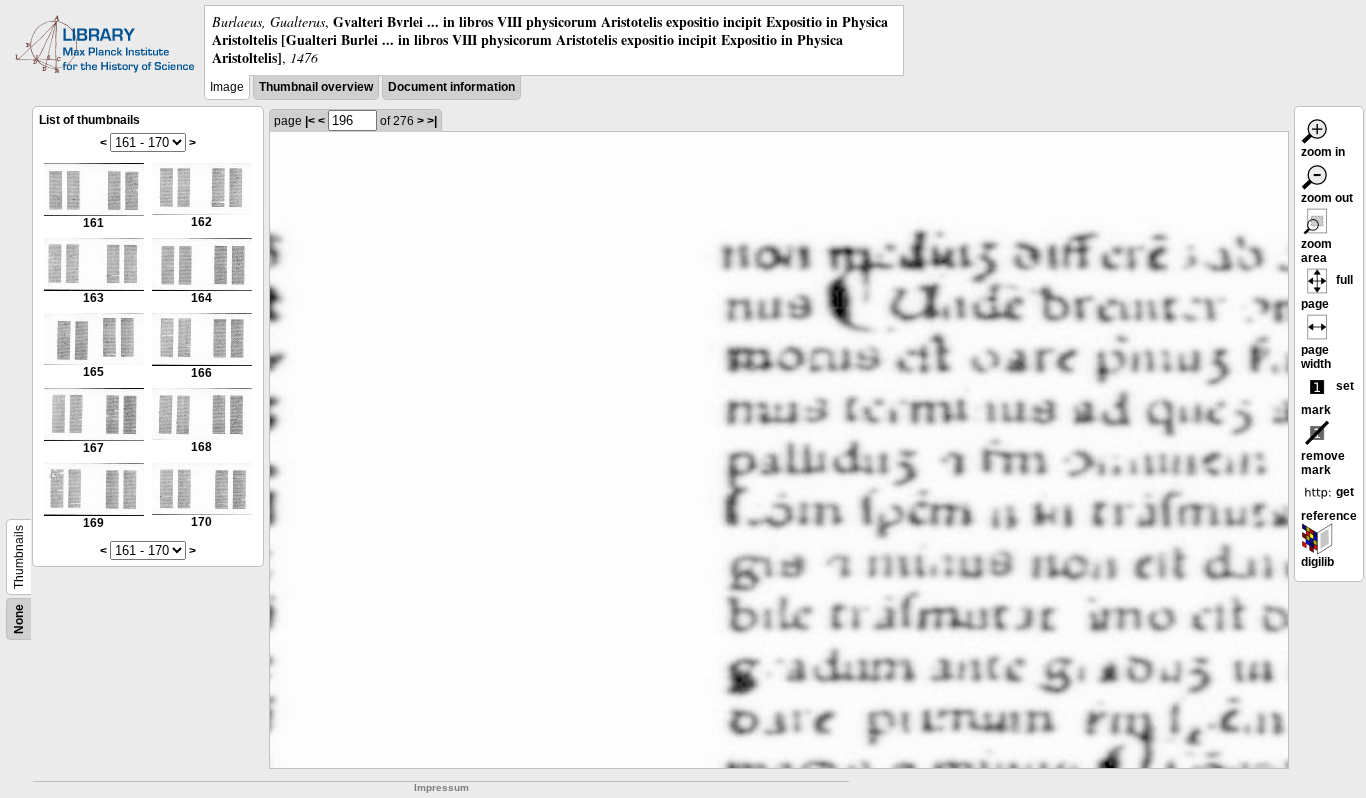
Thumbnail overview (316, 87)
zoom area (1316, 251)
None (19, 619)
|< (310, 121)
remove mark (1323, 463)
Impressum (441, 787)
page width (1316, 357)
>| (432, 121)
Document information (451, 87)
